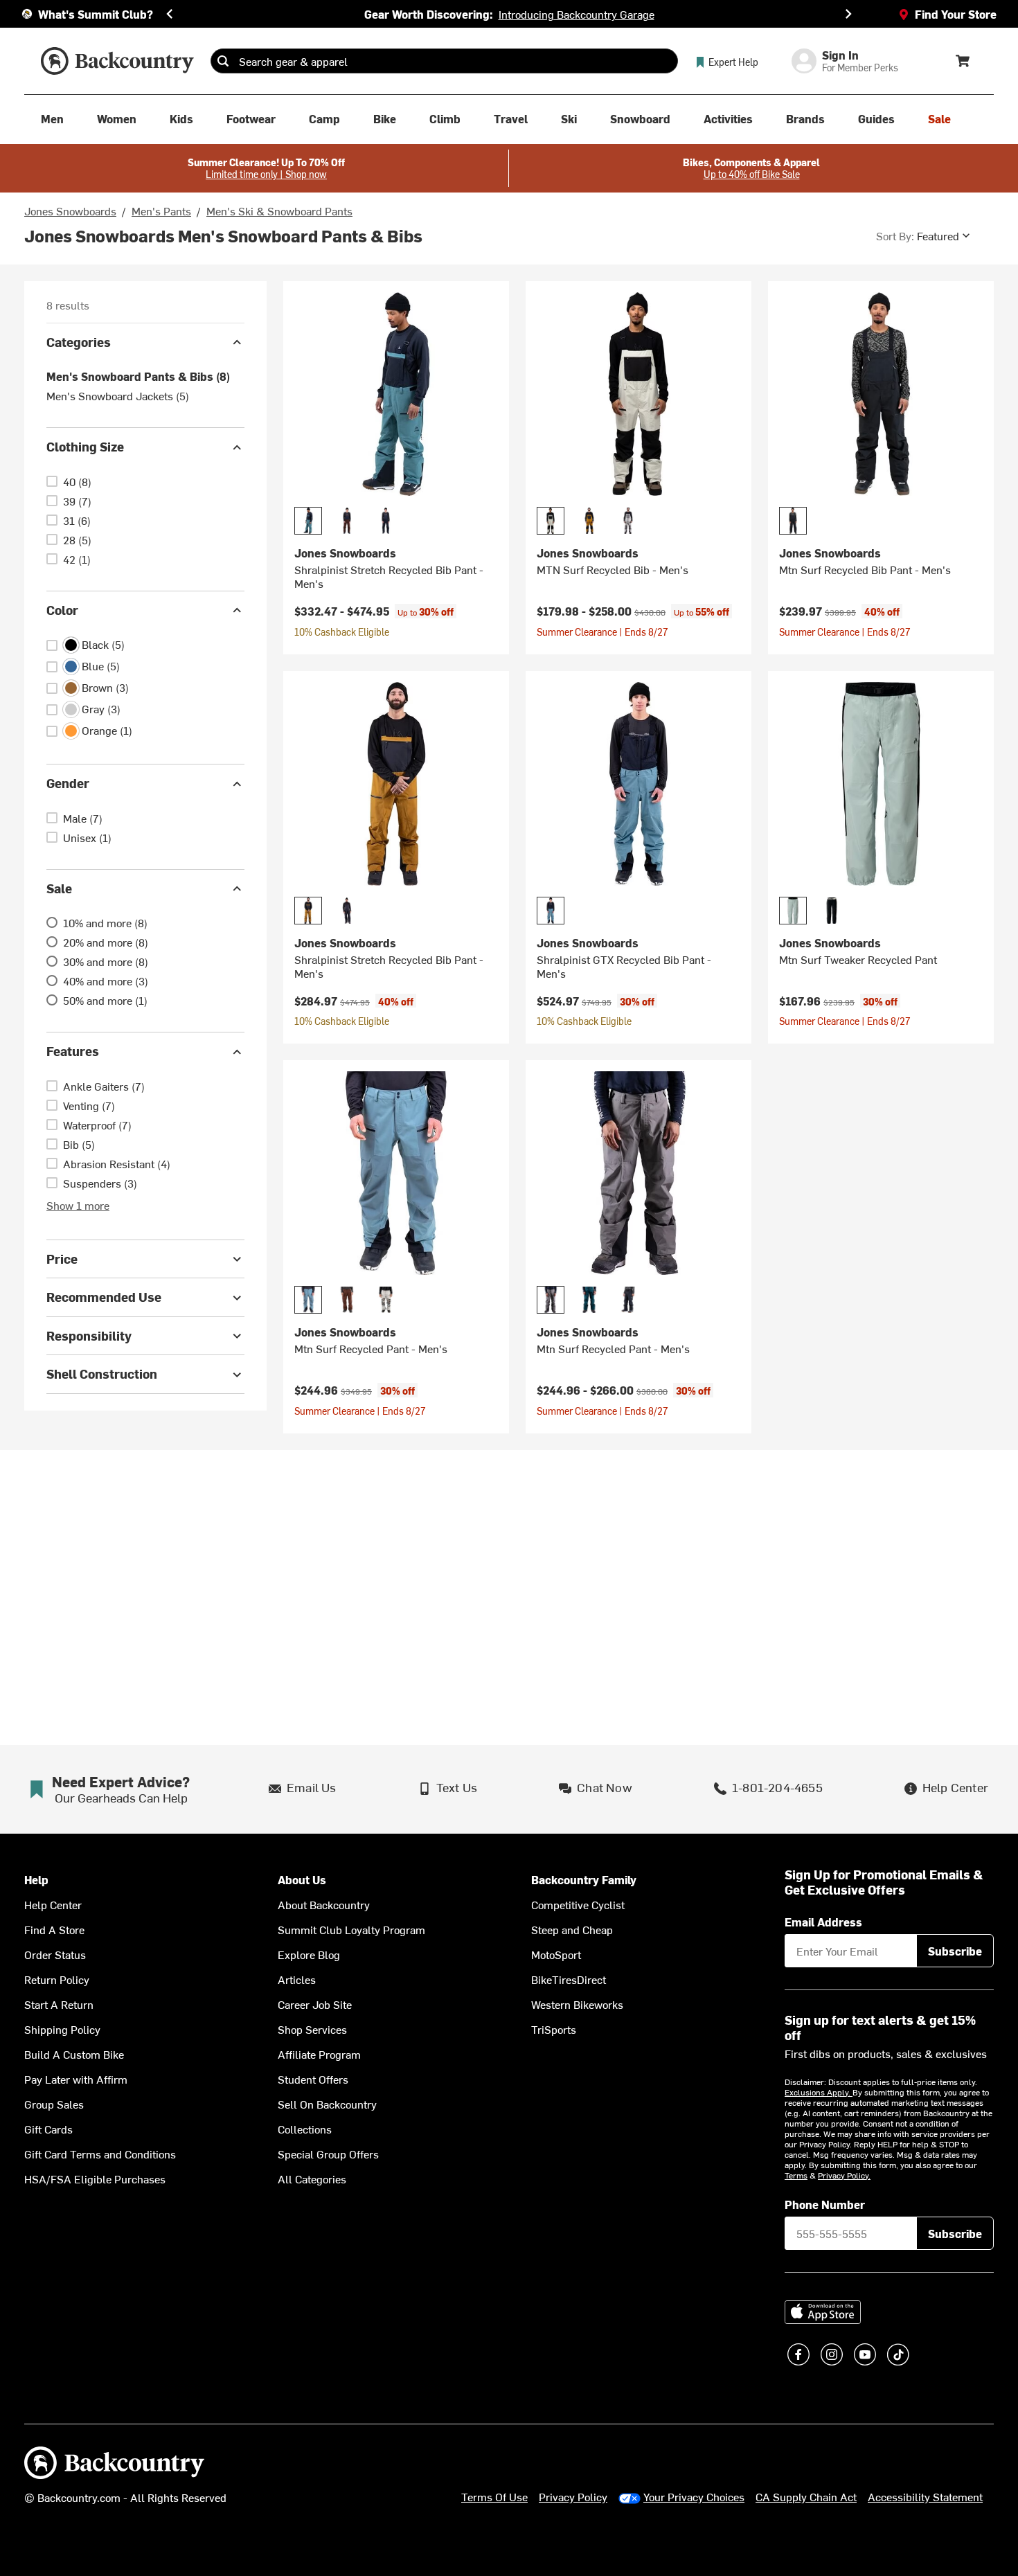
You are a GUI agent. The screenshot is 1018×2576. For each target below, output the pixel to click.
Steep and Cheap (572, 1929)
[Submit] (223, 61)
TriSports (554, 2029)
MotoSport (556, 1954)
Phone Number (825, 2204)
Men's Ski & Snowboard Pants (279, 211)
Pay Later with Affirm (76, 2079)
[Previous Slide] (170, 14)
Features (73, 1052)
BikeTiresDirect (569, 1979)
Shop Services (312, 2029)
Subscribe (955, 1951)
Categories (79, 342)
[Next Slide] (848, 14)
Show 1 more (78, 1205)
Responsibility (89, 1335)
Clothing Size (85, 447)
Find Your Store (956, 14)
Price (62, 1259)
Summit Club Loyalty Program (351, 1929)
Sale (59, 888)
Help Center (53, 1904)
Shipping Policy (62, 2029)
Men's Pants (161, 211)
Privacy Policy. (844, 2175)
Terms (796, 2175)
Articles (297, 1979)
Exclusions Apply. (819, 2092)
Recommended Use (104, 1297)
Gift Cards (48, 2129)
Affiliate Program (319, 2054)
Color (62, 610)
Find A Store (54, 1929)
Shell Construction (102, 1374)
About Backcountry (324, 1904)
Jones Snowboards (70, 211)
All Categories (312, 2179)
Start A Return (59, 2004)
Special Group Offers (328, 2154)
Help (36, 1880)
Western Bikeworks (577, 2004)
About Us (302, 1880)
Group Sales (54, 2104)
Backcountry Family (584, 1880)
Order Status (55, 1954)
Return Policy (57, 1979)
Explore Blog (309, 1954)
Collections (305, 2129)
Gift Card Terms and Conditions (100, 2154)
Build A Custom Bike (74, 2054)
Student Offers (313, 2079)
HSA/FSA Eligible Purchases (95, 2179)
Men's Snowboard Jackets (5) (118, 396)
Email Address (823, 1922)
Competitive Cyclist (578, 1904)
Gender (68, 784)
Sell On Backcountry (327, 2104)
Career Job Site (315, 2004)
